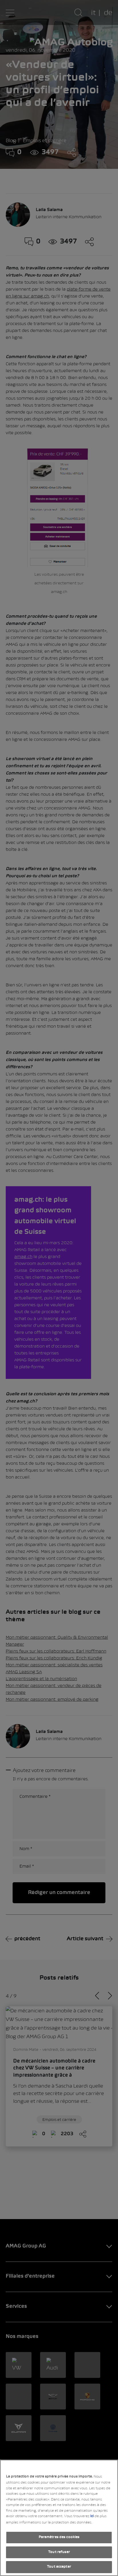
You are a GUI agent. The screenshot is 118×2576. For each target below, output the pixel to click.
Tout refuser (59, 2552)
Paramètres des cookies (59, 2537)
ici (92, 2516)
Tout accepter (59, 2567)
